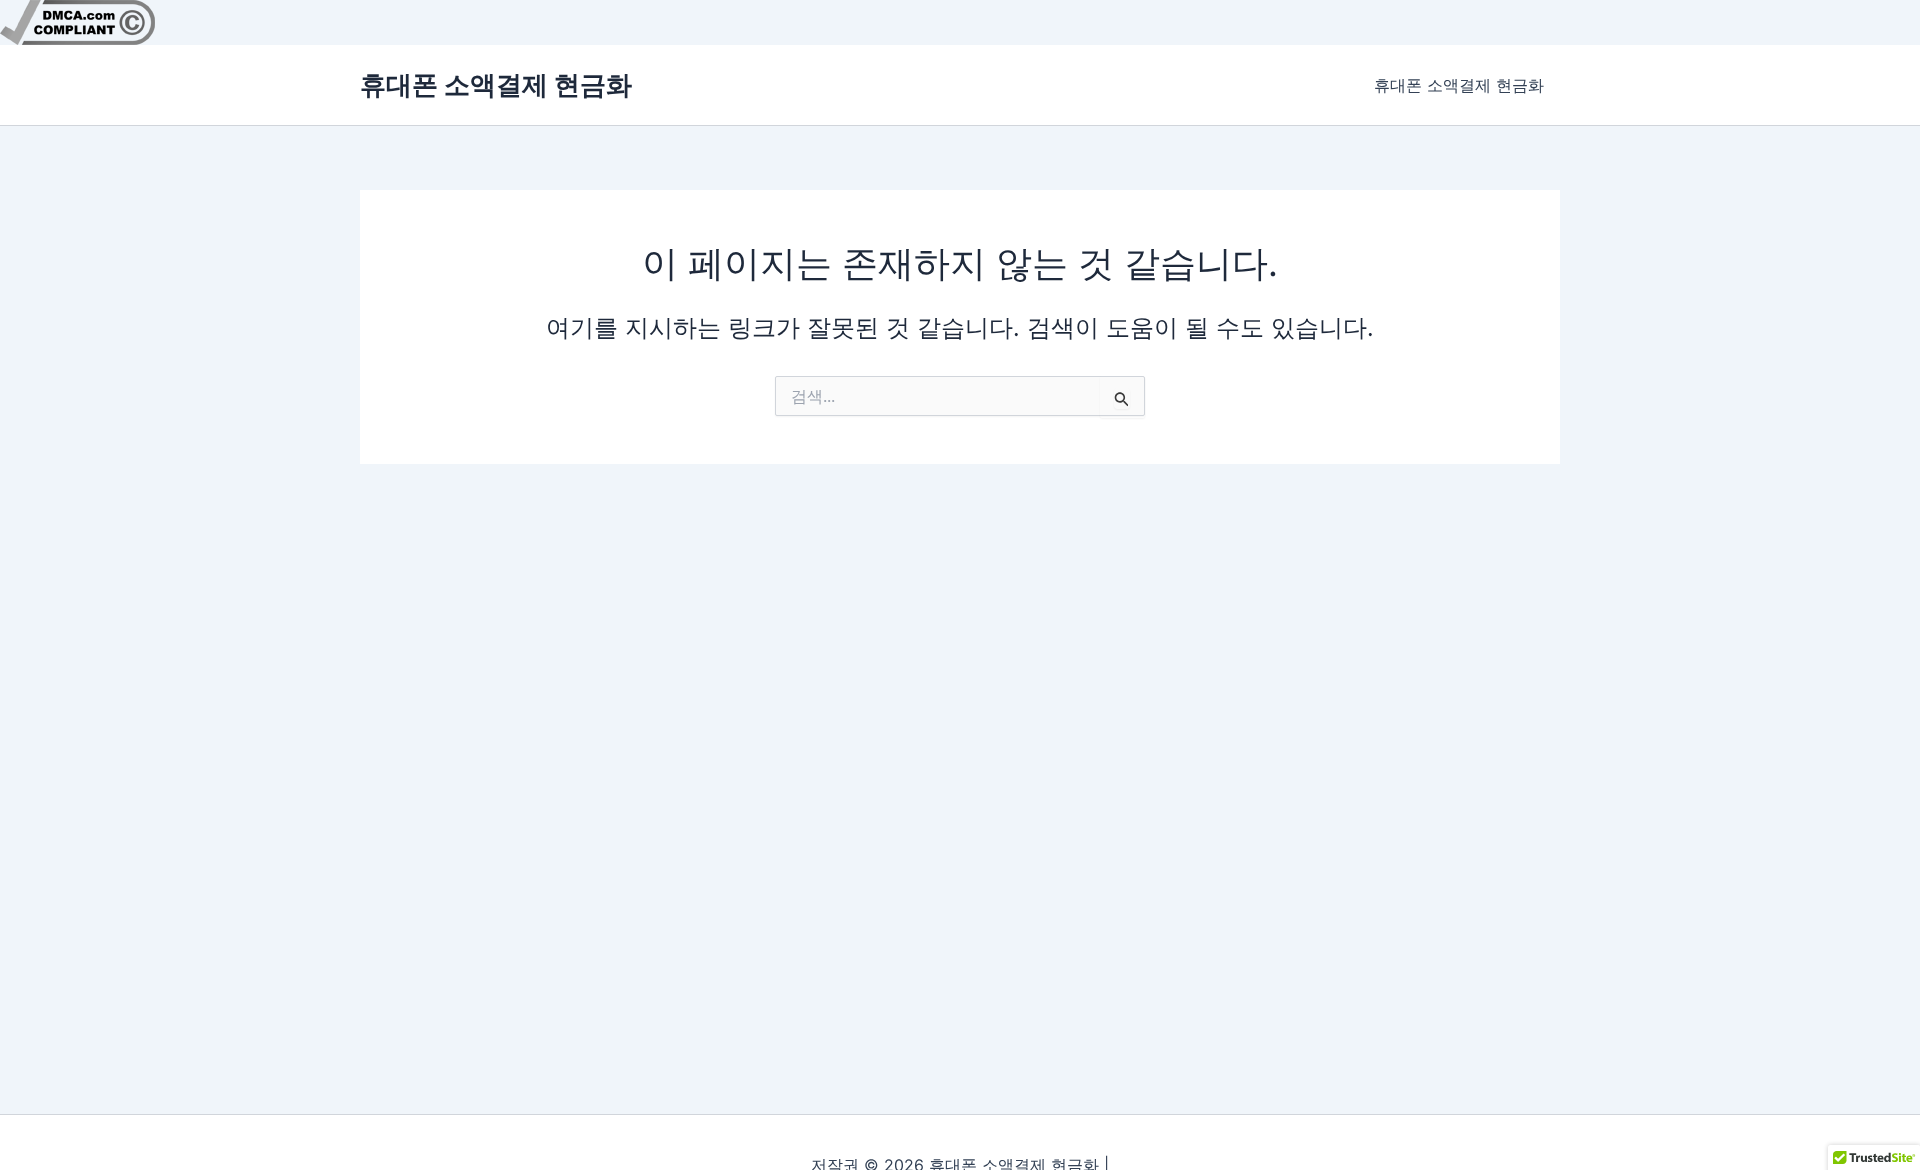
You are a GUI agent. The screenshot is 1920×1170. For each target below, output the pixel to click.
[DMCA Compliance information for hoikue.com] (77, 21)
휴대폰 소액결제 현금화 (496, 84)
